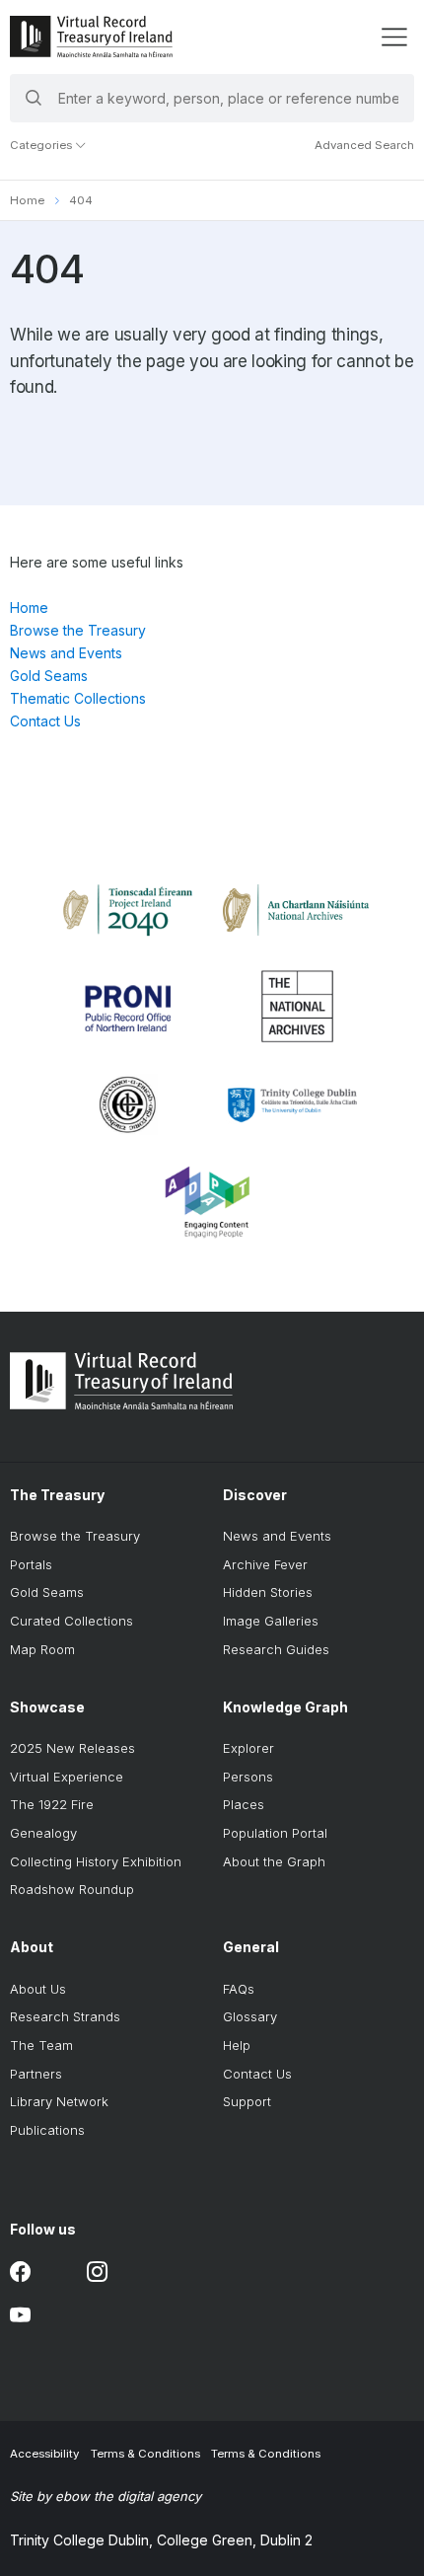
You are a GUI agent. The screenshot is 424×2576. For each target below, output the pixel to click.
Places (244, 1804)
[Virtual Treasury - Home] (91, 37)
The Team (41, 2045)
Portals (31, 1564)
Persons (248, 1777)
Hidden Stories (268, 1592)
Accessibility (44, 2454)
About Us (38, 1989)
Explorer (248, 1748)
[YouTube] (20, 2316)
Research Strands (65, 2016)
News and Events (66, 653)
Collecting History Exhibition (96, 1861)
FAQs (239, 1989)
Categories (42, 145)
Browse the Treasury (78, 630)
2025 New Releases (72, 1748)
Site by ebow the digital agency (106, 2496)
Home (27, 200)
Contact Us (45, 721)
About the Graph (274, 1861)
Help (237, 2045)
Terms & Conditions (145, 2454)
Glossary (250, 2016)
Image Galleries (271, 1621)
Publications (47, 2130)
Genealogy (43, 1833)
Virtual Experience (67, 1777)
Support (247, 2101)
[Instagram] (97, 2273)
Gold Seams (49, 676)
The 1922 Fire (52, 1804)
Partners (36, 2074)
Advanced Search (364, 145)
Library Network (59, 2101)
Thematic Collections (78, 698)
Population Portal (275, 1833)
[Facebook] (20, 2273)
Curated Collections (71, 1621)
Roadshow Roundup (72, 1889)
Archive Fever (265, 1564)
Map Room (42, 1649)
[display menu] (394, 37)
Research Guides (276, 1649)
